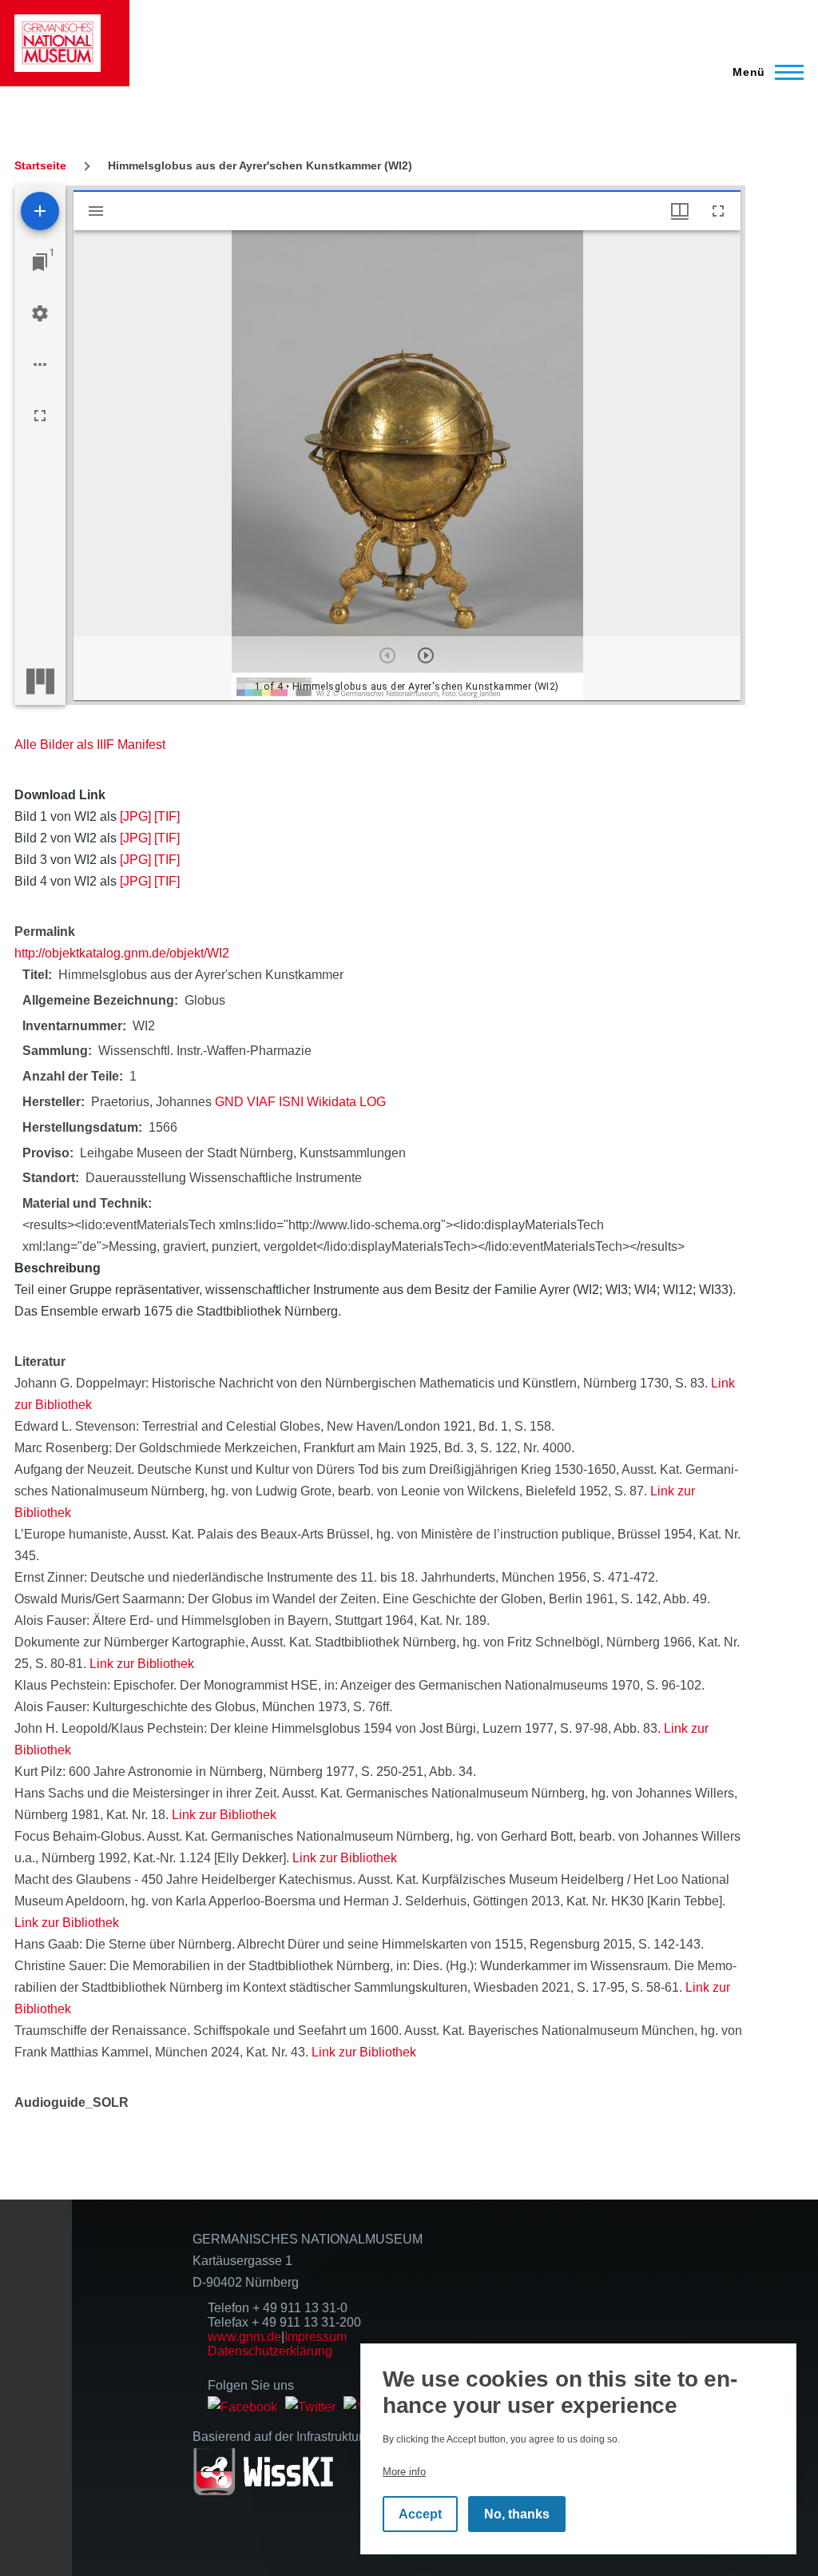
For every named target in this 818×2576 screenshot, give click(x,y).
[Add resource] (40, 211)
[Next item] (426, 655)
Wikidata (332, 1102)
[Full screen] (40, 416)
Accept (420, 2514)
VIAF (261, 1102)
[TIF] (167, 816)
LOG (373, 1102)
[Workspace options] (40, 364)
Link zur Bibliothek (142, 1664)
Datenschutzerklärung (270, 2351)
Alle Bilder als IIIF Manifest (90, 745)
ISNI (291, 1102)
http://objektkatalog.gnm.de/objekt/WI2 (122, 953)
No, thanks (517, 2514)
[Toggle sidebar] (96, 211)
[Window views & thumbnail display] (680, 211)
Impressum (316, 2337)
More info (404, 2472)
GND (229, 1102)
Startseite (40, 165)
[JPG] (135, 816)
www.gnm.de (244, 2337)
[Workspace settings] (40, 313)
